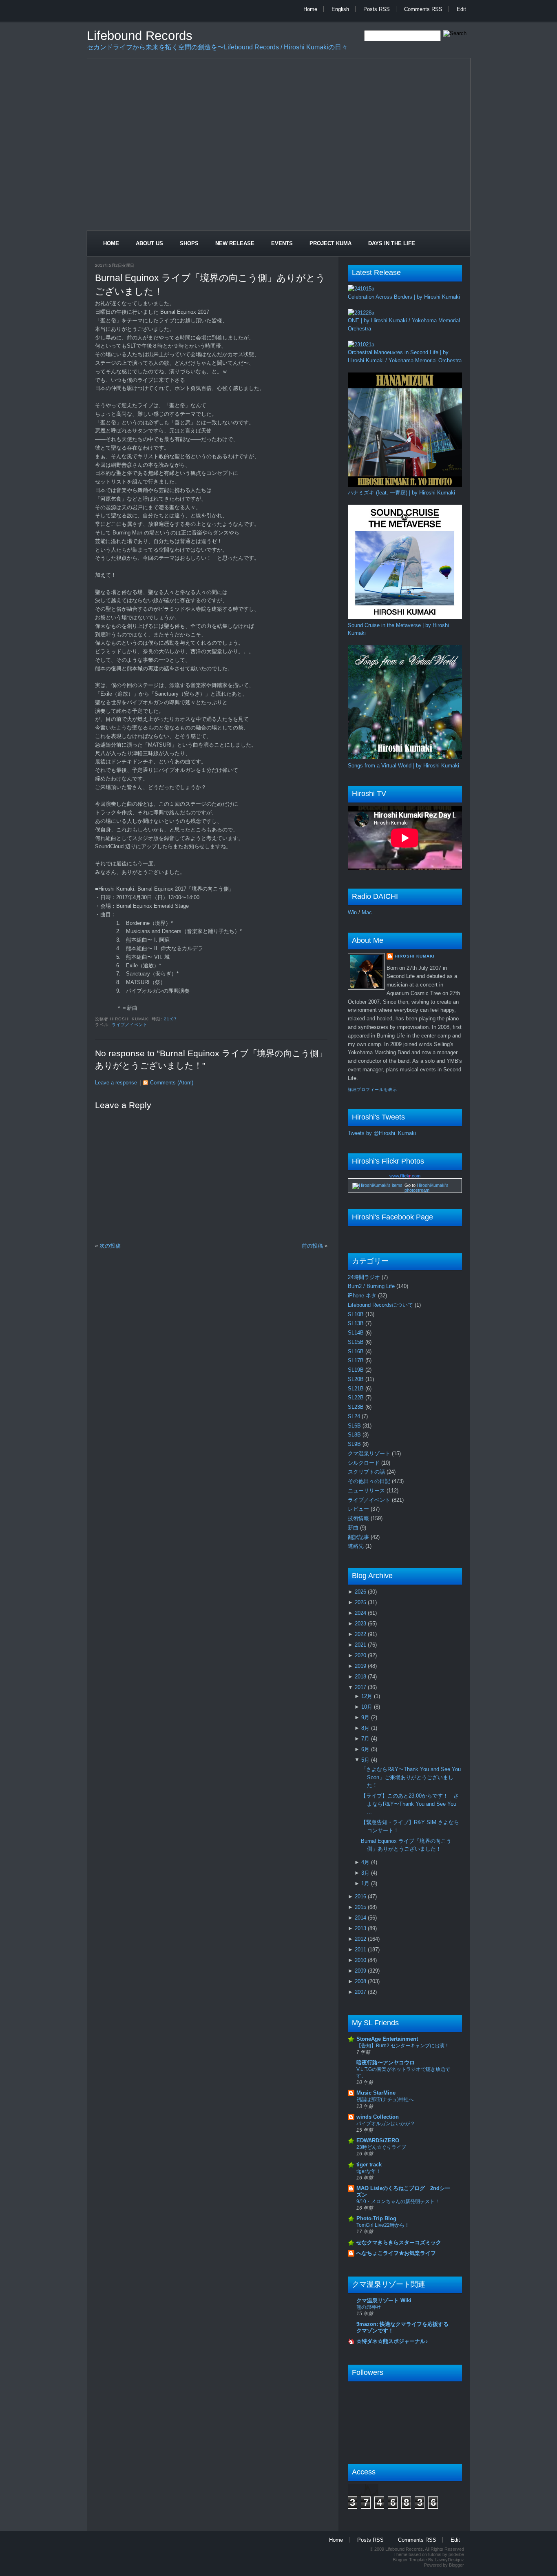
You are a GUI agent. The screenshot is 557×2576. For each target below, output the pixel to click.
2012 (361, 1939)
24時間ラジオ (365, 1277)
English (340, 9)
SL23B (357, 1407)
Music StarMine (376, 2093)
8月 (366, 1728)
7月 (366, 1739)
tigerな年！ (369, 2171)
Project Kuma (330, 243)
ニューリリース (367, 1491)
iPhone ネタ (363, 1296)
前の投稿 (312, 1246)
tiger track (369, 2165)
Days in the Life (392, 243)
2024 (361, 1613)
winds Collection (378, 2117)
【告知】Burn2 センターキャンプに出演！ (403, 2046)
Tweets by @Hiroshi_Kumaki (382, 1133)
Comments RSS (423, 9)
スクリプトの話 (367, 1472)
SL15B (357, 1342)
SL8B (355, 1435)
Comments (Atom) (172, 1083)
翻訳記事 (359, 1537)
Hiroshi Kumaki (415, 956)
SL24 (355, 1416)
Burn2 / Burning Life (372, 1286)
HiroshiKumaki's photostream (427, 1188)
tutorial (435, 2554)
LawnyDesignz (449, 2560)
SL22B (357, 1398)
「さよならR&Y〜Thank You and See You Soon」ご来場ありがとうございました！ (411, 1777)
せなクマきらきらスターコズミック (399, 2242)
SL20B (357, 1379)
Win (352, 912)
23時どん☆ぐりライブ (381, 2147)
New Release (235, 243)
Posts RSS (377, 9)
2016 (361, 1897)
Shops (189, 243)
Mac (367, 912)
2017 (361, 1687)
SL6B (355, 1426)
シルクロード (365, 1463)
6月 (366, 1749)
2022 (361, 1634)
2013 (361, 1928)
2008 (361, 1981)
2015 (361, 1907)
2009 (361, 1971)
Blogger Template (410, 2560)
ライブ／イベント (130, 1025)
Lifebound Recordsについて (381, 1305)
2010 (361, 1960)
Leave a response (116, 1083)
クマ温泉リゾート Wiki (384, 2300)
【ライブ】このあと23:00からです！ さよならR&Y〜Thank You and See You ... (410, 1804)
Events (282, 243)
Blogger (456, 2565)
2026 (361, 1592)
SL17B (357, 1360)
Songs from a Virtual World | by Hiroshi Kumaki (403, 766)
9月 (366, 1717)
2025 (361, 1602)
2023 (361, 1624)
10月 (368, 1707)
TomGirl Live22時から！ (383, 2225)
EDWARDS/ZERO (378, 2140)
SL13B (357, 1323)
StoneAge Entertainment (387, 2039)
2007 (361, 1992)
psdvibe (456, 2554)
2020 (361, 1655)
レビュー (359, 1509)
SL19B (357, 1370)
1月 (366, 1883)
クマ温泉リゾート (370, 1453)
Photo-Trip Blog (376, 2218)
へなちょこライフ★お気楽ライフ (396, 2253)
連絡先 (357, 1546)
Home (310, 9)
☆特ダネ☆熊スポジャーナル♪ (392, 2341)
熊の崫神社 (369, 2307)
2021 (361, 1645)
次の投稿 (110, 1246)
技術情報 (359, 1518)
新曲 (354, 1528)
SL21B (357, 1389)
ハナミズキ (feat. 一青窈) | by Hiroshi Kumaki (401, 493)
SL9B (355, 1444)
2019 (361, 1666)
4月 (366, 1862)
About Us (149, 243)
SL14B (357, 1333)
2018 (361, 1677)
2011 (361, 1950)
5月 (366, 1760)
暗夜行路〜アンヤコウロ (386, 2063)
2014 (361, 1918)
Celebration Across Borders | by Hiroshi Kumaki (404, 297)
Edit (461, 9)
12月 (368, 1696)
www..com (405, 1176)
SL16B (357, 1351)
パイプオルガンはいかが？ (386, 2124)
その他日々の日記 (370, 1481)
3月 (366, 1873)
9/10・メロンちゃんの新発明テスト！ (398, 2201)
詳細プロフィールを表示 (372, 1090)
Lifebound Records (140, 36)
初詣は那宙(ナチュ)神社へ (385, 2099)
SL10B (357, 1314)
